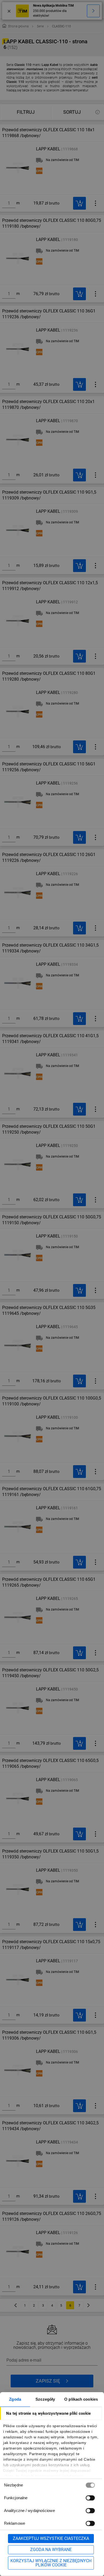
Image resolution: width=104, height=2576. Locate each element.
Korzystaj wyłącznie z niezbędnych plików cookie (51, 2563)
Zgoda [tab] (15, 2399)
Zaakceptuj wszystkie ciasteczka (51, 2538)
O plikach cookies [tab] (81, 2399)
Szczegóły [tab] (45, 2399)
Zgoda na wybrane (51, 2550)
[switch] (90, 2498)
